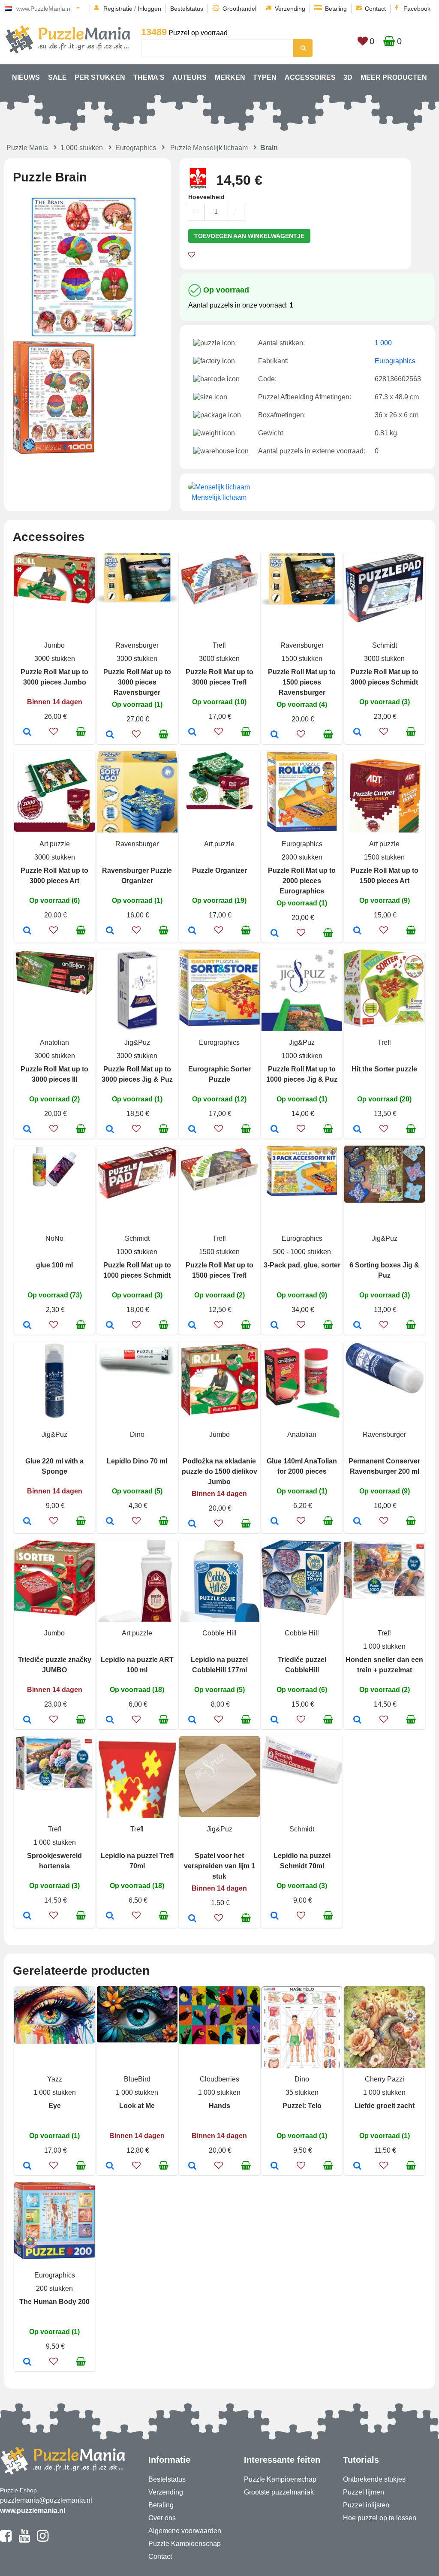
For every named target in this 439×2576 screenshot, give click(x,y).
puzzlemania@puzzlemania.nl (46, 2500)
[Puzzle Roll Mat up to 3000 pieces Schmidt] (357, 733)
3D (348, 77)
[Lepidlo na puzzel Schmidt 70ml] (275, 1916)
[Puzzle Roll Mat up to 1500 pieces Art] (357, 931)
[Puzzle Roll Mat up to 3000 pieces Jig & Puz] (110, 1130)
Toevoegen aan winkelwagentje (249, 236)
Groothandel (239, 9)
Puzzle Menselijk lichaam (209, 148)
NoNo (54, 1238)
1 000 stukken (82, 148)
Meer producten (394, 77)
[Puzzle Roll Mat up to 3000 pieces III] (27, 1130)
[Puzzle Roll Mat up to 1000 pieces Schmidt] (110, 1326)
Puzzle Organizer (219, 870)
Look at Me (137, 2106)
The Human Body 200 (54, 2302)
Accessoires (310, 77)
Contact (375, 9)
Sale (57, 77)
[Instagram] (43, 2540)
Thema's (149, 77)
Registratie (118, 9)
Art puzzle (55, 844)
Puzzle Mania (27, 148)
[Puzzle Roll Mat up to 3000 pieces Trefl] (192, 733)
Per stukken (100, 77)
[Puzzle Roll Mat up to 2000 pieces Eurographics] (275, 934)
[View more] (54, 601)
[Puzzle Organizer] (192, 931)
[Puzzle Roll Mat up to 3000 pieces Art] (27, 931)
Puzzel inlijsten (366, 2505)
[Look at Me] (110, 2166)
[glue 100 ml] (27, 1326)
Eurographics (136, 148)
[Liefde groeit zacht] (357, 2166)
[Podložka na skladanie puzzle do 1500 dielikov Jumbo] (192, 1524)
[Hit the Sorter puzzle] (357, 1130)
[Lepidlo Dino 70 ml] (110, 1522)
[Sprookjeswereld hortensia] (27, 1916)
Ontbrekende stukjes (374, 2479)
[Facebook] (6, 2540)
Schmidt (385, 645)
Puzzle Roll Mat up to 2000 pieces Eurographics (302, 881)
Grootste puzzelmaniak (279, 2492)
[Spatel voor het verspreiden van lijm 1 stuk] (192, 1919)
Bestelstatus (187, 9)
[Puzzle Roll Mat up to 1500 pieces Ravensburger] (275, 735)
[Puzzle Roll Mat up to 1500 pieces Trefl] (192, 1326)
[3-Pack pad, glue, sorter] (275, 1326)
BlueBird (137, 2079)
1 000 (383, 343)
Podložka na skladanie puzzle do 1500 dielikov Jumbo (219, 1471)
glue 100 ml (54, 1265)
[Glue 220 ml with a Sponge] (27, 1522)
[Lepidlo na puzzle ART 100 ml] (110, 1720)
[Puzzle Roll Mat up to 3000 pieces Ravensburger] (110, 735)
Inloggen (149, 9)
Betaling (336, 9)
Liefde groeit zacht (385, 2106)
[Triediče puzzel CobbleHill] (275, 1720)
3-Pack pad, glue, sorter (302, 1265)
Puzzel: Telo (302, 2106)
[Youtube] (24, 2540)
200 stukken (54, 2288)
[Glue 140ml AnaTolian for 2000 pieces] (275, 1522)
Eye (55, 2106)
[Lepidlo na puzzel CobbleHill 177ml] (192, 1720)
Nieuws (26, 77)
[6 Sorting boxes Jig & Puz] (357, 1326)
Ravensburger (137, 645)
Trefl (219, 645)
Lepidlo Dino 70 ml (137, 1461)
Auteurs (189, 77)
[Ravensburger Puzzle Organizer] (110, 931)
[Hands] (192, 2166)
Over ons (162, 2518)
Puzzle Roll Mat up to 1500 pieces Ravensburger (302, 682)
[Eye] (27, 2166)
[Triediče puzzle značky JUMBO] (27, 1720)
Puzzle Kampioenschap (185, 2544)
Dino (137, 1434)
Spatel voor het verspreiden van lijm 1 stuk (219, 1866)
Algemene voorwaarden (185, 2531)
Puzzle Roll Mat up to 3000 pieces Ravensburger (137, 682)
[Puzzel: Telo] (275, 2166)
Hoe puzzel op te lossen (380, 2518)
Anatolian (54, 1042)
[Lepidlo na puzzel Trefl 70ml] (110, 1916)
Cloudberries (219, 2079)
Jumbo (54, 645)
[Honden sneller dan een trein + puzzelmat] (357, 1720)
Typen (265, 77)
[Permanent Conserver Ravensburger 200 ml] (357, 1522)
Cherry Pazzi (385, 2079)
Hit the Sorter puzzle (384, 1069)
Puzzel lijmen (364, 2492)
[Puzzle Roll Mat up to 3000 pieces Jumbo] (27, 733)
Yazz (55, 2079)
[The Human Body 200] (27, 2362)
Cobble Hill (219, 1633)
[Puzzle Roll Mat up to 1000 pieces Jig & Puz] (275, 1130)
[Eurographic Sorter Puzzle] (192, 1130)
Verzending (290, 9)
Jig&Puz (137, 1042)
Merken (230, 77)
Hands (219, 2106)
